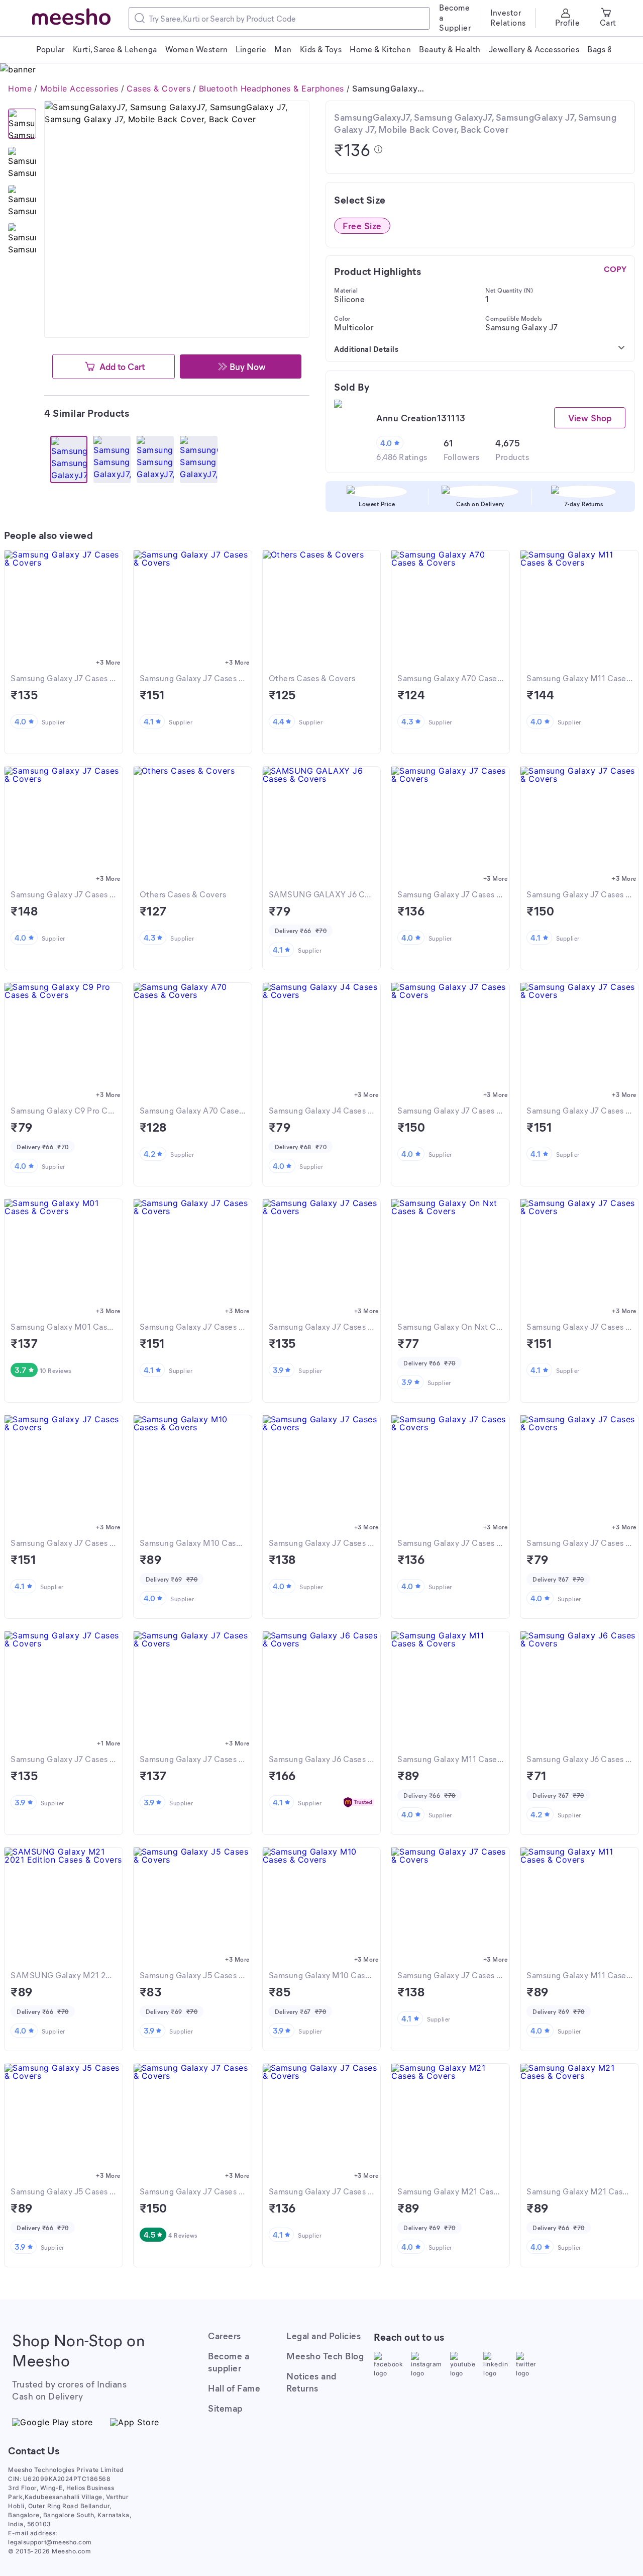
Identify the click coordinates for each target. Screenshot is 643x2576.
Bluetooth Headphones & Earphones (272, 88)
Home (20, 88)
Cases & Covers (158, 88)
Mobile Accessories (79, 88)
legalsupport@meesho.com (50, 2542)
